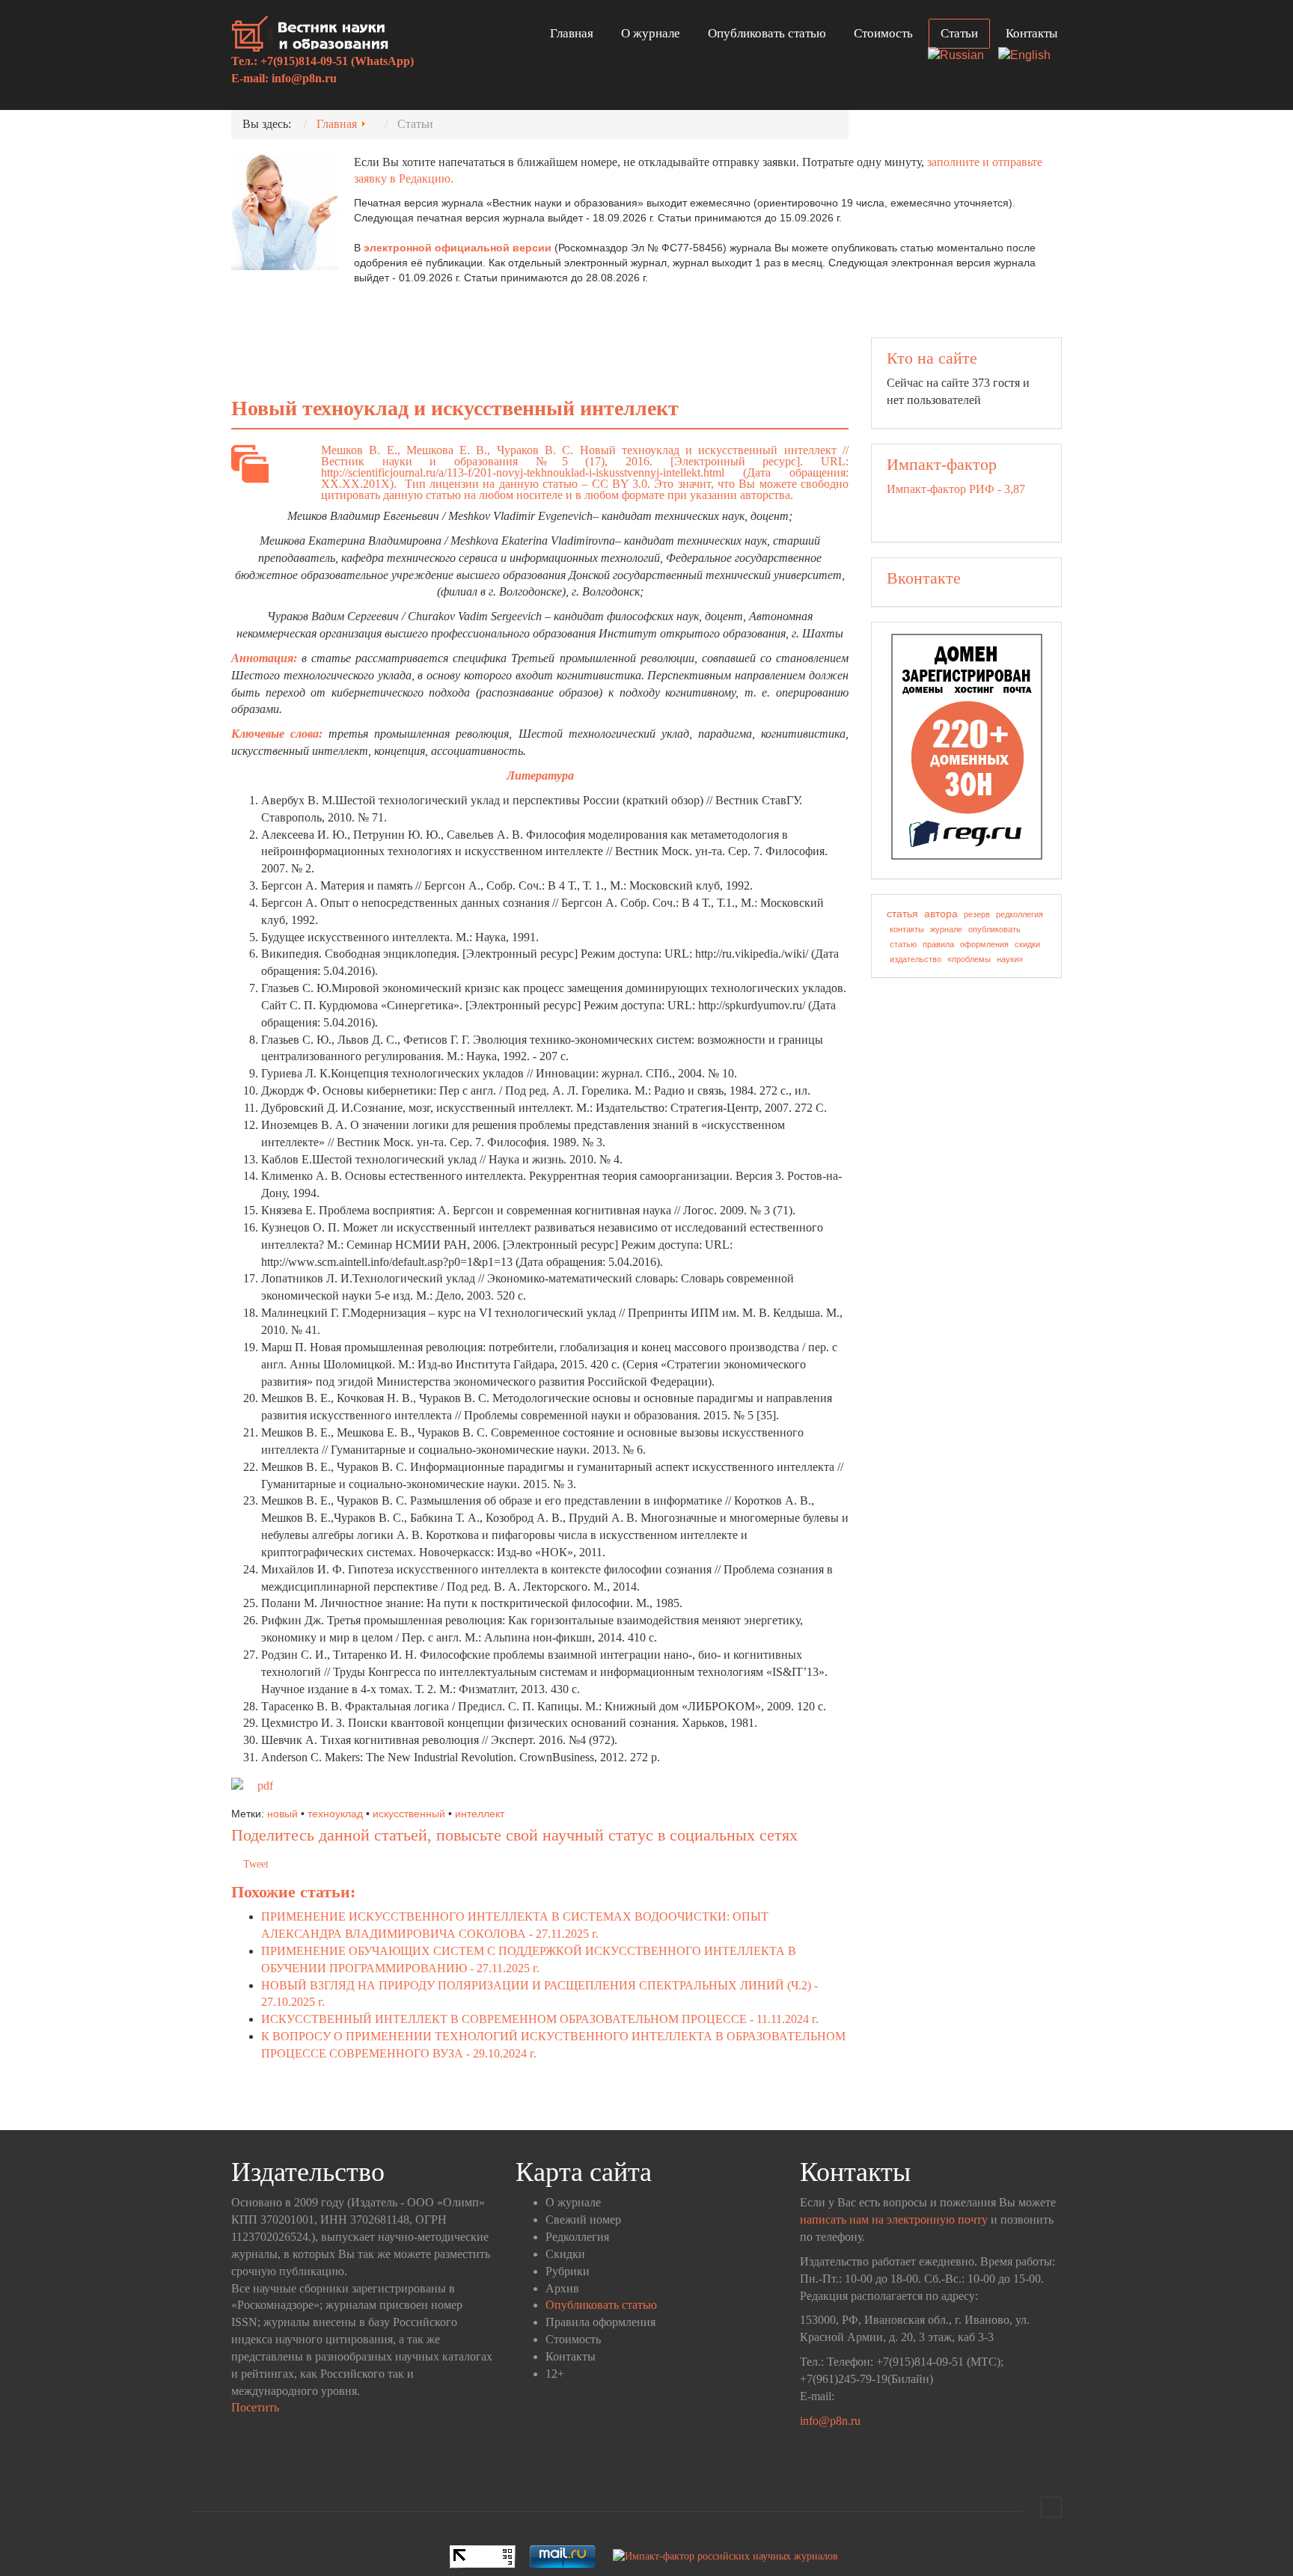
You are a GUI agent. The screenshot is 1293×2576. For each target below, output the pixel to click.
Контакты (1031, 33)
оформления (984, 944)
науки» (1010, 959)
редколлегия (1020, 914)
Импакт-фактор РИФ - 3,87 (956, 489)
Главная (572, 33)
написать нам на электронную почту (894, 2219)
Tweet (256, 1864)
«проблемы (969, 959)
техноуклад (335, 1814)
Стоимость (883, 33)
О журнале (651, 33)
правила (938, 944)
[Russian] (962, 56)
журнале (946, 929)
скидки (1027, 944)
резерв (977, 914)
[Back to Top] (1051, 2507)
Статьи (959, 33)
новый (282, 1814)
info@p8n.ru (304, 78)
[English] (1030, 56)
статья (902, 914)
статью (903, 944)
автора (941, 914)
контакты (907, 929)
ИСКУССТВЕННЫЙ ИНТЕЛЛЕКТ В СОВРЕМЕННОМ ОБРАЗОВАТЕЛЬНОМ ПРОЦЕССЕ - (540, 2019)
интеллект (480, 1814)
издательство (916, 959)
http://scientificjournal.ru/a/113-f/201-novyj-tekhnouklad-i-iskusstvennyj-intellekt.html (523, 472)
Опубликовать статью (767, 33)
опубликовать (994, 929)
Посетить (255, 2407)
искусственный (409, 1814)
